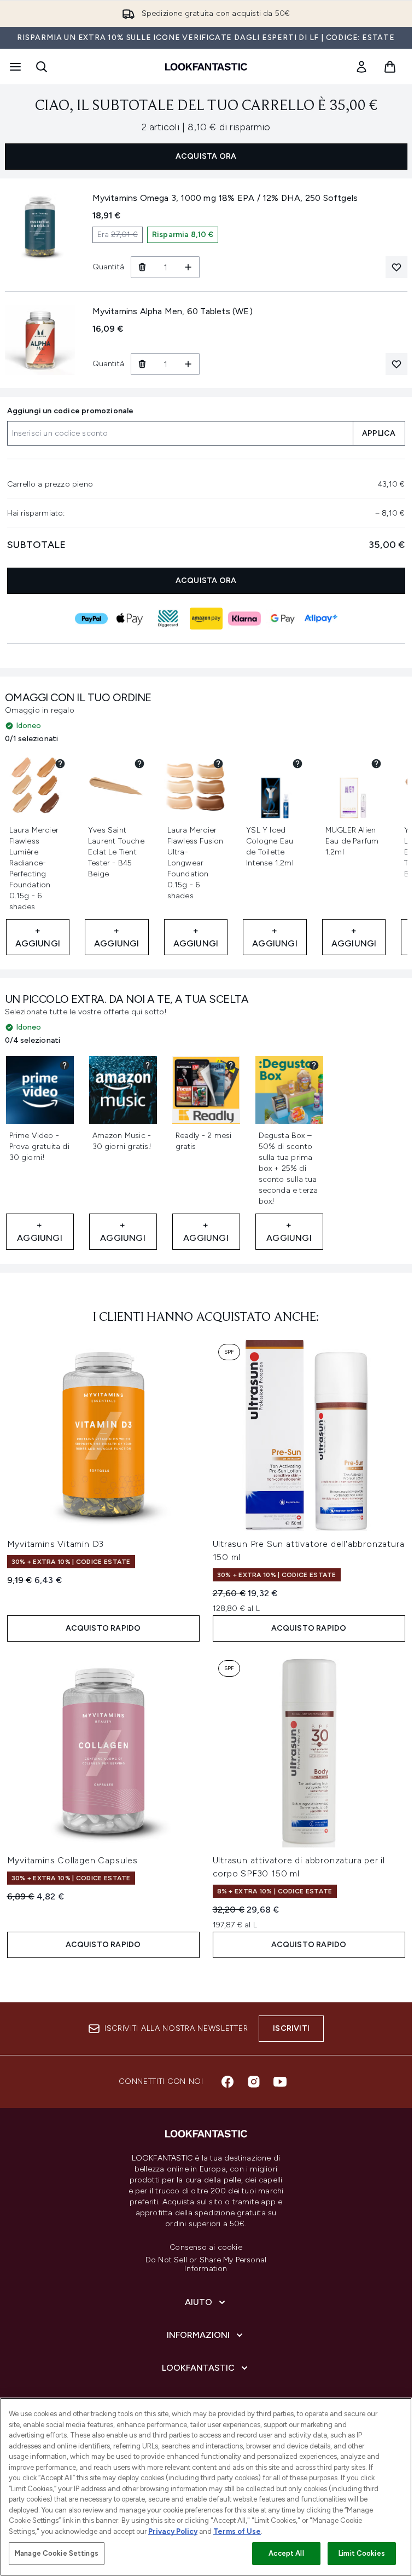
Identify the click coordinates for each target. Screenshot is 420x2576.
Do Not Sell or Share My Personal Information (206, 2265)
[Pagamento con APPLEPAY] (130, 619)
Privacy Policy (173, 2531)
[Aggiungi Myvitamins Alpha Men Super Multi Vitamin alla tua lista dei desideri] (396, 364)
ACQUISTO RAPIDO (103, 1628)
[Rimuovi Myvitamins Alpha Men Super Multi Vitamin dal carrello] (142, 364)
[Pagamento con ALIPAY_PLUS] (321, 619)
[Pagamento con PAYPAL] (91, 619)
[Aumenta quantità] (188, 267)
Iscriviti (291, 2028)
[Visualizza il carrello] (390, 67)
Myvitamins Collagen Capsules (72, 1860)
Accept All (286, 2553)
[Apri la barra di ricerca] (42, 67)
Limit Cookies (362, 2553)
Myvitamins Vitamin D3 (56, 1544)
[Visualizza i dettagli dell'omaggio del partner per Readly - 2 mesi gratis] (231, 1065)
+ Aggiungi (38, 937)
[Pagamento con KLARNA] (244, 619)
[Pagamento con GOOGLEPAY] (283, 619)
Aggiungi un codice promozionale (71, 411)
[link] (361, 67)
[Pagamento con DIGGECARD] (168, 619)
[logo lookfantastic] (206, 67)
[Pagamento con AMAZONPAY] (206, 619)
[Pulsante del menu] (14, 67)
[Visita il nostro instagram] (254, 2082)
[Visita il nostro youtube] (280, 2082)
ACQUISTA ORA (206, 156)
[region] (206, 2487)
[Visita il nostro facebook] (227, 2082)
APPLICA (379, 433)
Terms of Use (237, 2531)
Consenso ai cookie (206, 2248)
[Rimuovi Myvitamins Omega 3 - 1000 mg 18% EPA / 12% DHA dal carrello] (142, 267)
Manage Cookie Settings (57, 2553)
